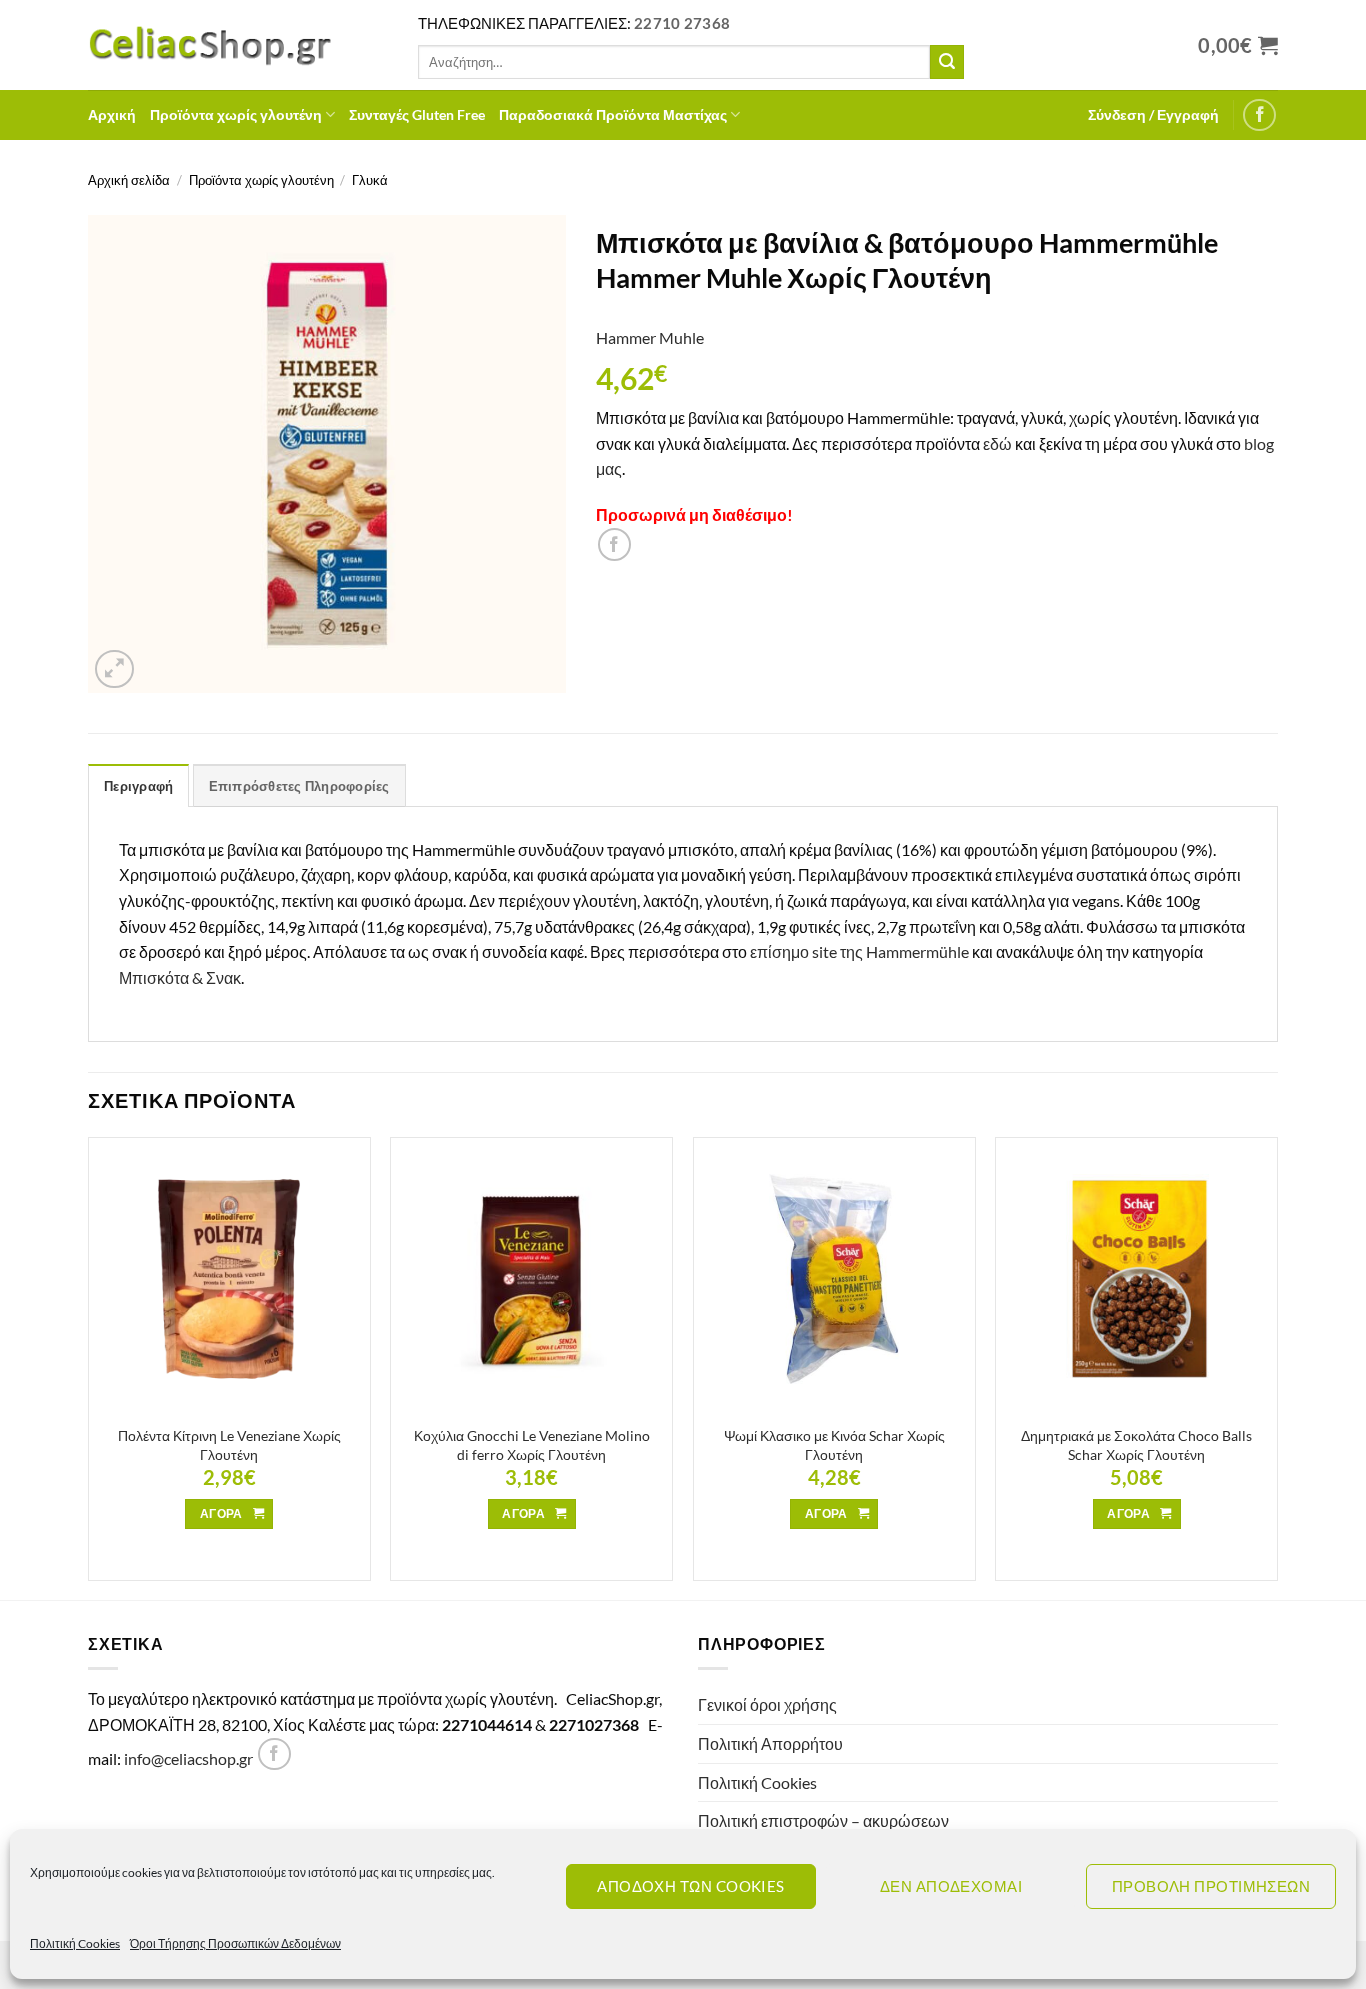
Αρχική (112, 114)
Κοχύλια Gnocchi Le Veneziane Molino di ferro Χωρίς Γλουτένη (532, 1445)
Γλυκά (370, 180)
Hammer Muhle (650, 337)
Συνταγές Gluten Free (417, 114)
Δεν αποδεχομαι (951, 1886)
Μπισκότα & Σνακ (180, 977)
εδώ (997, 443)
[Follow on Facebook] (1259, 115)
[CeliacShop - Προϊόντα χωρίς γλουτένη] (238, 45)
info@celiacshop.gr (188, 1758)
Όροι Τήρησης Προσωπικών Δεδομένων (235, 1943)
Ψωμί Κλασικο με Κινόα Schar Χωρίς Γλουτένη (834, 1445)
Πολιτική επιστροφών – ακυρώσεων (823, 1820)
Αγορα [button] (221, 1513)
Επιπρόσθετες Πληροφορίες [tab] (299, 786)
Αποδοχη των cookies (691, 1886)
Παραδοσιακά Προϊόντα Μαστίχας (613, 114)
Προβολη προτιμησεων (1211, 1886)
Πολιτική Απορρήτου (770, 1743)
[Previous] (89, 1366)
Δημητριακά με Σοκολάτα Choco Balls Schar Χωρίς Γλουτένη (1136, 1445)
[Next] (1277, 1366)
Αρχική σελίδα (129, 180)
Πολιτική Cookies (75, 1943)
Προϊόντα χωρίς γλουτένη (236, 114)
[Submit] (947, 62)
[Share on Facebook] (614, 544)
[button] (1153, 115)
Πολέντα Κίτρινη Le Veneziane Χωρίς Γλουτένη (229, 1445)
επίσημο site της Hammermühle (859, 951)
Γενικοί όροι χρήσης (767, 1704)
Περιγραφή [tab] (138, 786)
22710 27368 (682, 23)
